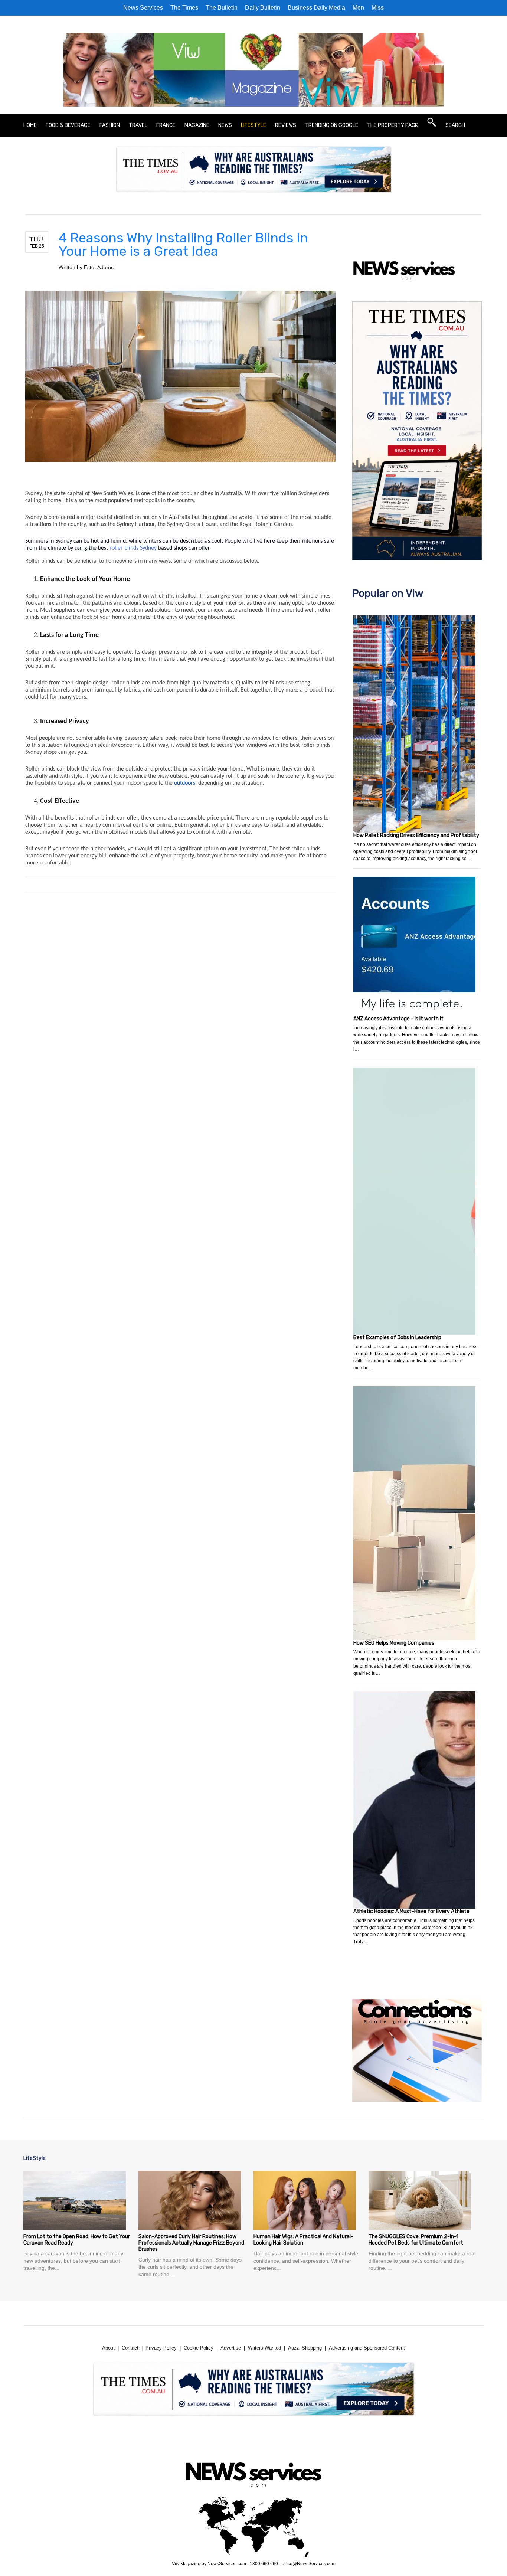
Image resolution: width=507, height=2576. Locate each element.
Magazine (197, 125)
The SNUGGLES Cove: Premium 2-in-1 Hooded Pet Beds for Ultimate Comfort (416, 2240)
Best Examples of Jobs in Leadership (397, 1338)
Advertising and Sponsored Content (367, 2348)
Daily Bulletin (263, 8)
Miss (378, 8)
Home (30, 125)
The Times (184, 8)
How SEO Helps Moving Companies (394, 1643)
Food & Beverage (68, 125)
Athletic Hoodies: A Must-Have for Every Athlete (411, 1911)
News (225, 125)
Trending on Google (332, 125)
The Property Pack (392, 125)
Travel (138, 125)
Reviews (286, 125)
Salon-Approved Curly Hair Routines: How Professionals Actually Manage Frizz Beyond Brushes (191, 2243)
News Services (143, 8)
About (108, 2348)
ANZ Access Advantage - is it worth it (398, 1019)
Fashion (110, 125)
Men (358, 8)
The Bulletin (222, 8)
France (166, 125)
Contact (130, 2348)
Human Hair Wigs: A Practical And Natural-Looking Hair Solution (303, 2240)
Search (455, 125)
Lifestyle (253, 125)
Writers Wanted (264, 2348)
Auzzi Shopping (305, 2348)
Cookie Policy (199, 2348)
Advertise (231, 2348)
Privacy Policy (161, 2348)
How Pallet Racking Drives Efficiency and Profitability (416, 835)
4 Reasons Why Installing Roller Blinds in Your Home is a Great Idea (183, 244)
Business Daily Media (316, 8)
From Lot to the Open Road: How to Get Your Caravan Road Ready (77, 2240)
